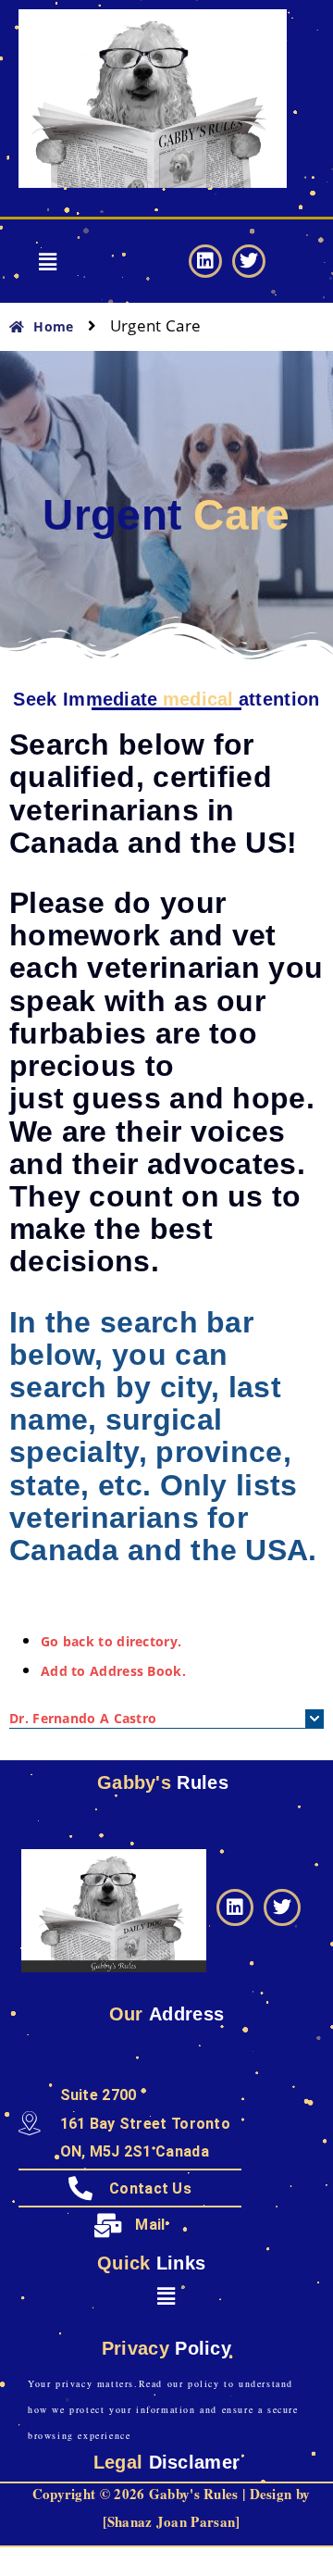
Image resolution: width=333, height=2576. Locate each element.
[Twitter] (249, 261)
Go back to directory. (111, 1641)
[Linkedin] (205, 261)
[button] (49, 261)
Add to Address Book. (113, 1671)
